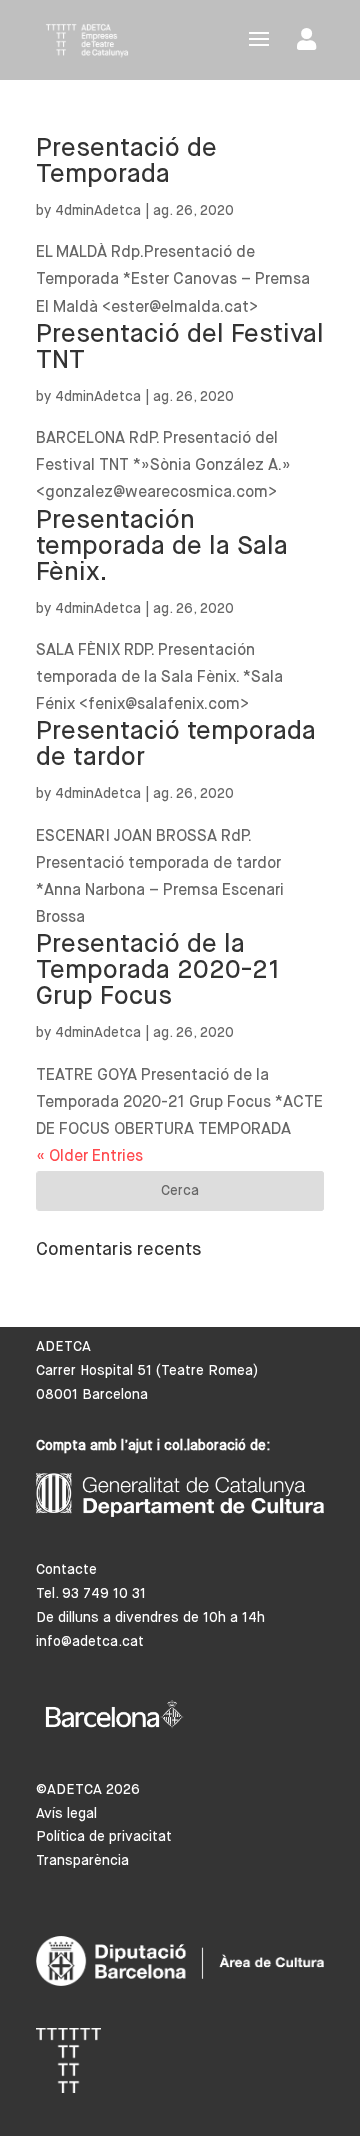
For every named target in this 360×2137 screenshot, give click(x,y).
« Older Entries (89, 1157)
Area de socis (310, 43)
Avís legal (66, 1814)
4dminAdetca (98, 211)
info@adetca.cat (90, 1642)
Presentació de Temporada (126, 162)
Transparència (82, 1861)
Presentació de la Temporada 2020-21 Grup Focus (158, 971)
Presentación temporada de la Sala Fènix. (162, 547)
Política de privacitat (104, 1837)
